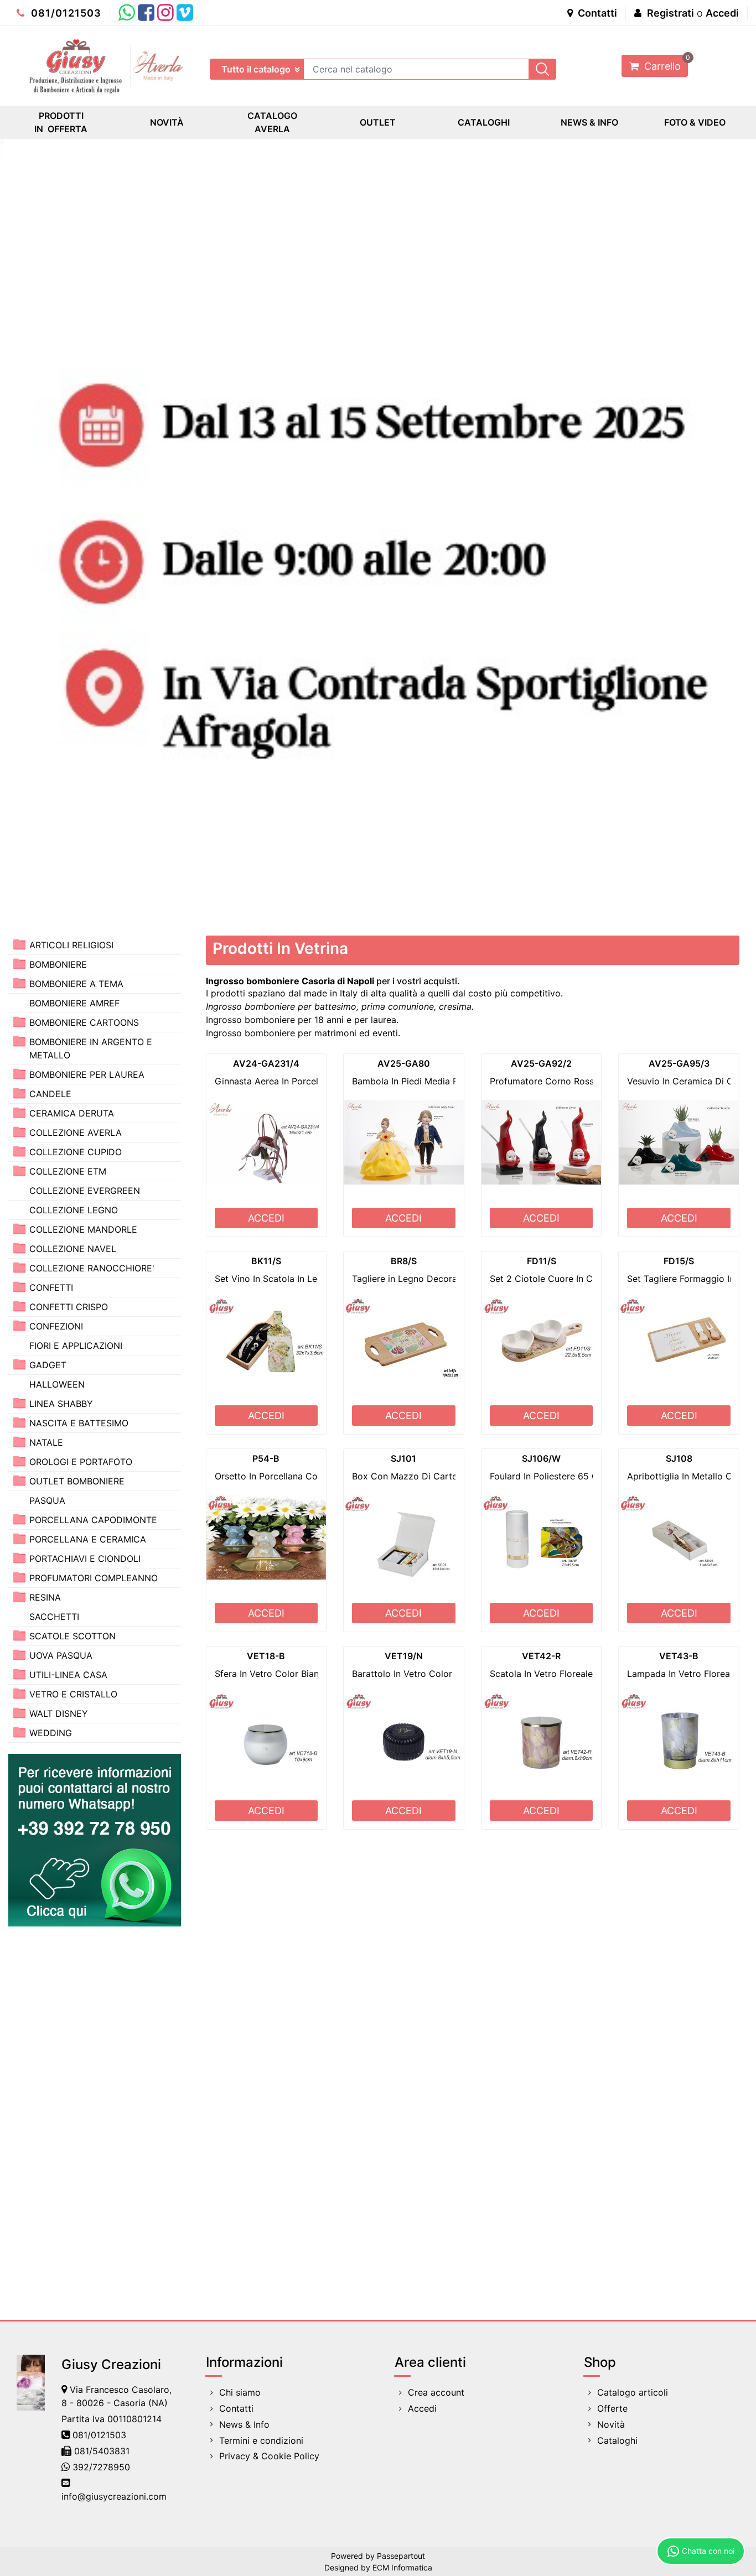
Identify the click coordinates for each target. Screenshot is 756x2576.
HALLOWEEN (57, 1384)
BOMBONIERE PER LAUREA (87, 1074)
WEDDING (51, 1733)
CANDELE (50, 1094)
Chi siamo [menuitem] (240, 2392)
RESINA (45, 1597)
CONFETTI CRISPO (69, 1307)
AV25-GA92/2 (541, 1063)
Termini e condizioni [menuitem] (261, 2440)
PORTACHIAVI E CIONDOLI (85, 1559)
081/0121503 (65, 13)
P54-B (266, 1458)
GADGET (48, 1365)
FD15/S (679, 1261)
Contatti (596, 13)
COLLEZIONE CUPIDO (76, 1152)
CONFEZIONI (56, 1326)
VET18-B (266, 1656)
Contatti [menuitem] (236, 2408)
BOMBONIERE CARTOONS (84, 1022)
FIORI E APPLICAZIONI (76, 1346)
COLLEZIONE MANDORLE (83, 1229)
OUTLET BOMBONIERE (77, 1481)
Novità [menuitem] (611, 2424)
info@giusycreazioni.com (114, 2496)
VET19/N (404, 1656)
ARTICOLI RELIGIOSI (71, 945)
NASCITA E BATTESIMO (79, 1423)
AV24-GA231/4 (266, 1063)
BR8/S (404, 1261)
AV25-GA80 (404, 1063)
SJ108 (679, 1458)
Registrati (670, 13)
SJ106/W (541, 1458)
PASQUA (47, 1500)
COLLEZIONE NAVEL (73, 1249)
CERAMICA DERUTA (72, 1113)
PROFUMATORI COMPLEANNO (94, 1578)
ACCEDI (266, 1218)
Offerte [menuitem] (612, 2408)
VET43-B (679, 1656)
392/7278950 (101, 2467)
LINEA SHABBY (61, 1404)
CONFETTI (51, 1287)
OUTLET (378, 122)
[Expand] (19, 944)
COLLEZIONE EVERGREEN (85, 1191)
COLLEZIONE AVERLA (76, 1133)
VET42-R (541, 1656)
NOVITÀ (167, 122)
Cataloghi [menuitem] (617, 2440)
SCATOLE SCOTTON (73, 1636)
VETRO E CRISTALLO (73, 1694)
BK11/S (266, 1261)
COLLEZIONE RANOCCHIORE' (92, 1268)
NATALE (46, 1442)
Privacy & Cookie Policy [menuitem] (269, 2456)
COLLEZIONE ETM (68, 1171)
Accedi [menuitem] (422, 2408)
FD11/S (542, 1261)
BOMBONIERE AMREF (74, 1003)
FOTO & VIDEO (695, 122)
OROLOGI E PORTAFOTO (81, 1462)
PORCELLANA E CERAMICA (88, 1539)
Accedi (722, 13)
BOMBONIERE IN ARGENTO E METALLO (91, 1048)
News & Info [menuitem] (244, 2424)
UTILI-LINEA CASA (68, 1675)
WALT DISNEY (59, 1713)
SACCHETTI (54, 1617)
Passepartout (401, 2556)
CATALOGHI (484, 122)
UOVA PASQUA (61, 1655)
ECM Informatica (402, 2567)
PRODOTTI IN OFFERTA (61, 122)
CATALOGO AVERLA (272, 122)
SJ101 (403, 1458)
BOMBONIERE (58, 964)
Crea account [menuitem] (436, 2392)
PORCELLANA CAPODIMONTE (93, 1520)
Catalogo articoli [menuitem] (633, 2392)
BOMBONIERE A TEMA (76, 984)
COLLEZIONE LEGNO (74, 1210)
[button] (542, 69)
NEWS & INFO (589, 122)
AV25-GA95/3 (679, 1063)
